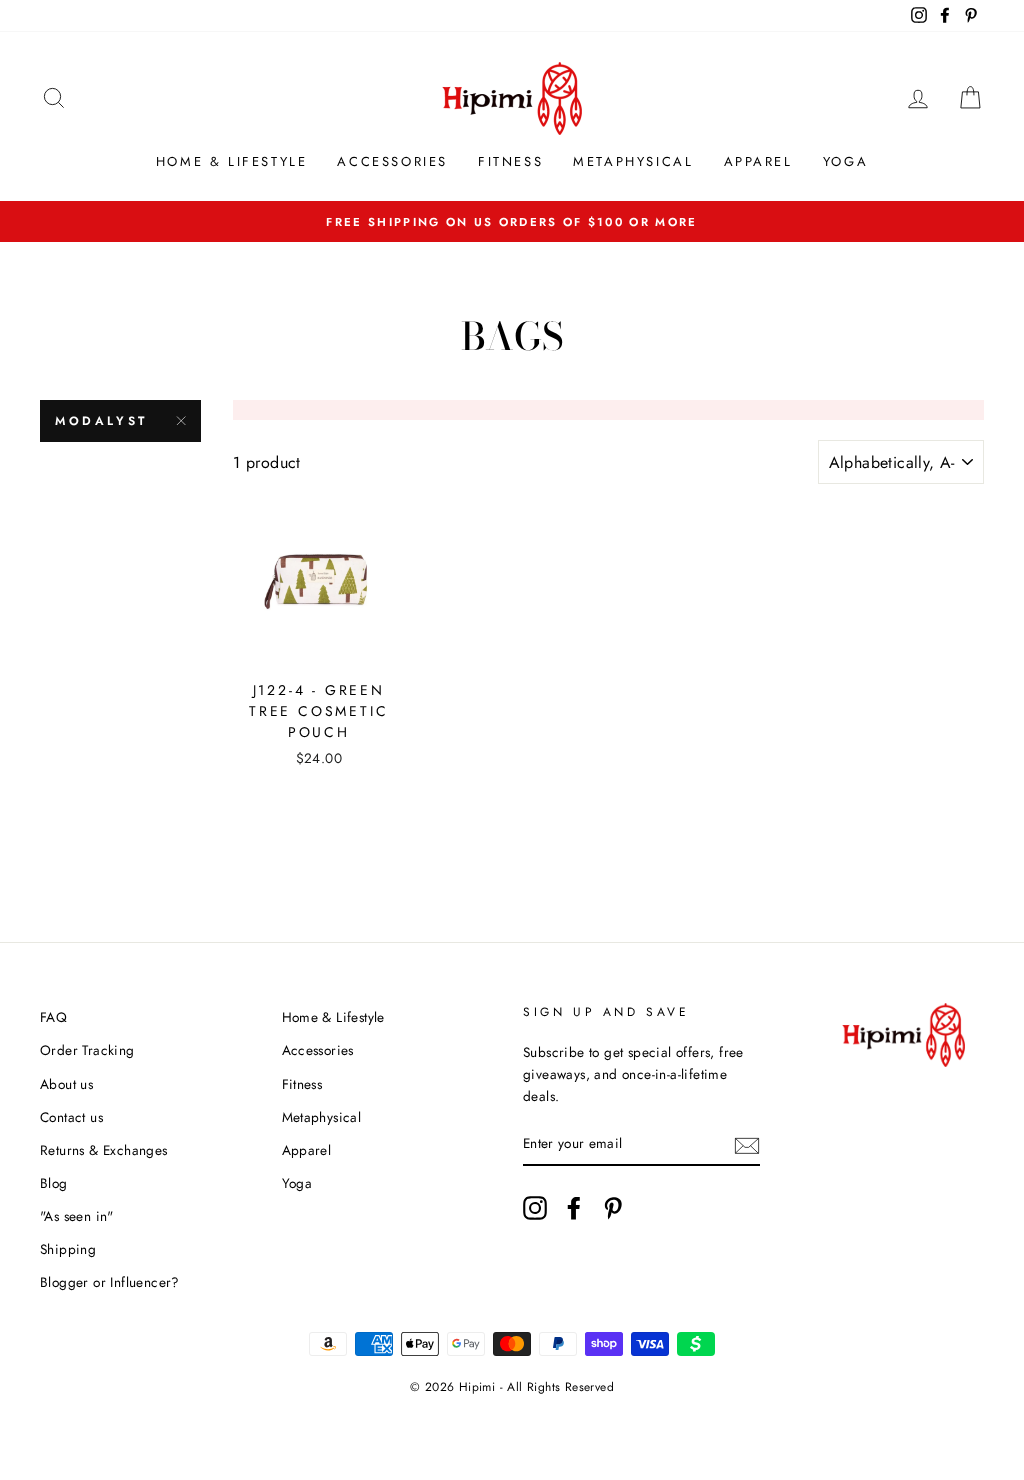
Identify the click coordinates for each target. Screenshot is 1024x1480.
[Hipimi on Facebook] (574, 1208)
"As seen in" (77, 1216)
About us (66, 1084)
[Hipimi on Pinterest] (613, 1208)
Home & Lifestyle (232, 161)
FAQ (53, 1017)
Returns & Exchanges (104, 1150)
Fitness (510, 161)
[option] (512, 222)
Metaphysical (633, 161)
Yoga (845, 161)
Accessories (392, 161)
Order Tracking (87, 1050)
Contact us (71, 1117)
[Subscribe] (747, 1144)
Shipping (68, 1249)
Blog (54, 1183)
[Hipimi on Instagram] (535, 1208)
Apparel (758, 161)
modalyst (101, 421)
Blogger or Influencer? (110, 1282)
